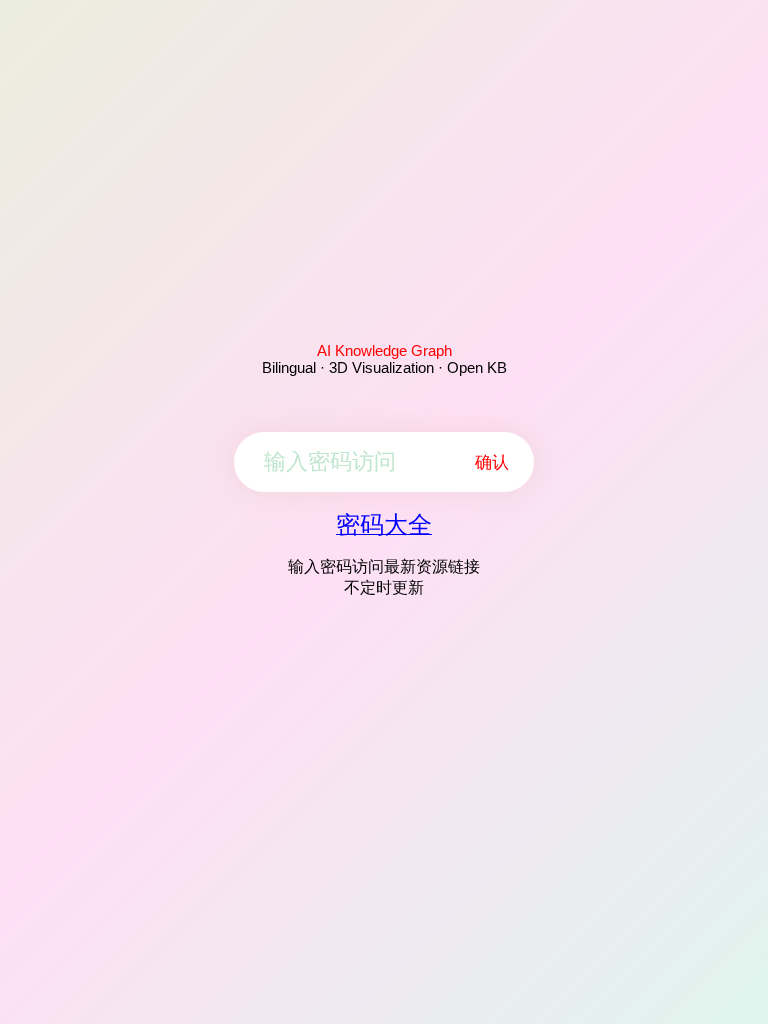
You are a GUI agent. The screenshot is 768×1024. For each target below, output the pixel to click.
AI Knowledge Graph (384, 350)
